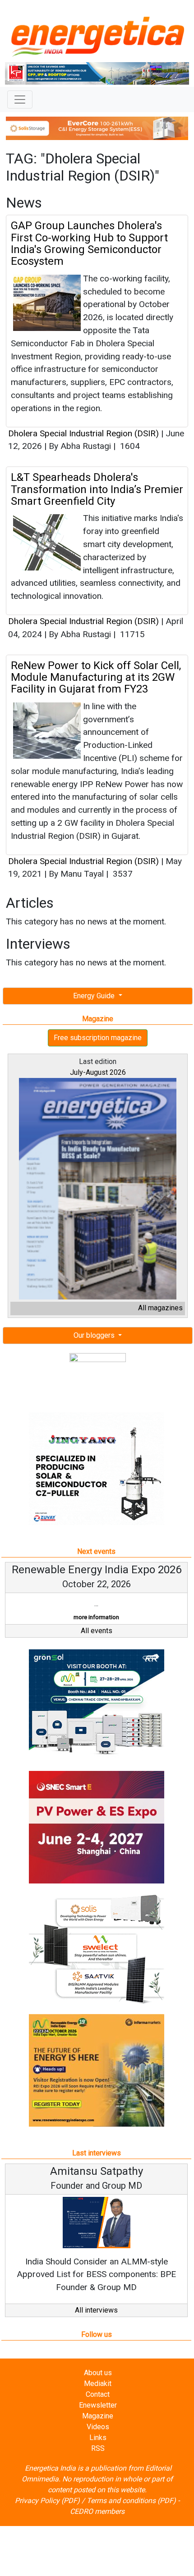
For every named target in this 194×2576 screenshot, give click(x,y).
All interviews (96, 2310)
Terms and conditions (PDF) (131, 2501)
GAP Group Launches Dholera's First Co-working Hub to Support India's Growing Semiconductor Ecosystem (89, 243)
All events (97, 1631)
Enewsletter (98, 2405)
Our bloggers (95, 1335)
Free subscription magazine (98, 1038)
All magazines (160, 1308)
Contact (98, 2394)
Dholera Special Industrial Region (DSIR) (83, 433)
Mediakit (98, 2384)
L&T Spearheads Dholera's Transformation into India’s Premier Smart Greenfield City (97, 489)
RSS (98, 2448)
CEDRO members (97, 2511)
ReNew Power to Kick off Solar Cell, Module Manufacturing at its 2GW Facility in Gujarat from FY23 (96, 677)
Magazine (98, 2416)
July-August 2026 (98, 1072)
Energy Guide (95, 996)
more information (96, 1617)
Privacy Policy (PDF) (47, 2501)
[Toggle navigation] (20, 100)
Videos (98, 2427)
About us (98, 2373)
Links (98, 2438)
